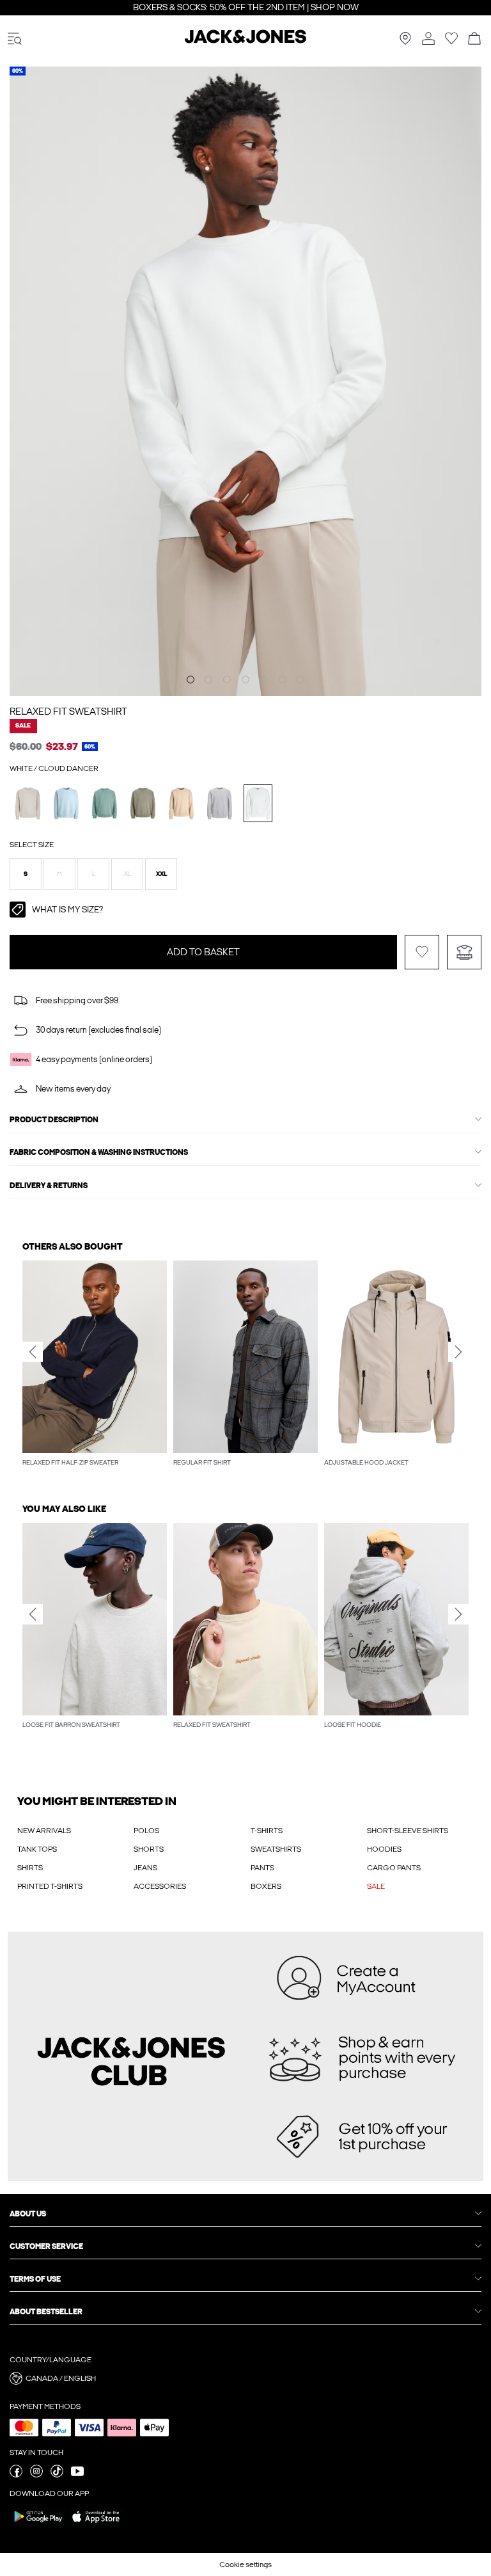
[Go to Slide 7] (300, 680)
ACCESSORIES (160, 1886)
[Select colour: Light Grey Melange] (220, 803)
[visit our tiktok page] (57, 2475)
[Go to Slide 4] (245, 680)
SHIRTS (30, 1868)
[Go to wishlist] (451, 42)
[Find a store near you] (405, 42)
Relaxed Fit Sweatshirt (68, 712)
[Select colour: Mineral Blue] (105, 803)
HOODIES (384, 1849)
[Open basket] (474, 39)
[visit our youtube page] (77, 2475)
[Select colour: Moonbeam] (28, 803)
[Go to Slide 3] (227, 680)
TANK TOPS (37, 1849)
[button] (26, 874)
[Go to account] (428, 39)
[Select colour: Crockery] (181, 803)
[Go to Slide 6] (283, 680)
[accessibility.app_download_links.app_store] (96, 2525)
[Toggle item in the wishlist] (422, 952)
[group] (95, 1365)
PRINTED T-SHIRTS (50, 1886)
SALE (376, 1886)
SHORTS (149, 1849)
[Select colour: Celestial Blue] (66, 803)
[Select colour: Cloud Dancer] (258, 803)
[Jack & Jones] (245, 41)
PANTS (262, 1868)
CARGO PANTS (394, 1868)
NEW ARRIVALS (44, 1831)
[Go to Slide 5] (264, 680)
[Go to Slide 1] (191, 680)
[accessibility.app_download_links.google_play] (38, 2525)
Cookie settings (245, 2564)
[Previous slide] (33, 1352)
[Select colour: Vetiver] (143, 803)
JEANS (145, 1868)
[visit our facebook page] (16, 2475)
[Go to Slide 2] (208, 680)
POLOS (146, 1831)
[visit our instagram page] (36, 2475)
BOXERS (266, 1886)
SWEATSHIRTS (276, 1849)
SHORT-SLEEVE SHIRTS (408, 1831)
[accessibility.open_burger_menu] (15, 39)
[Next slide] (458, 1352)
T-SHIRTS (267, 1831)
